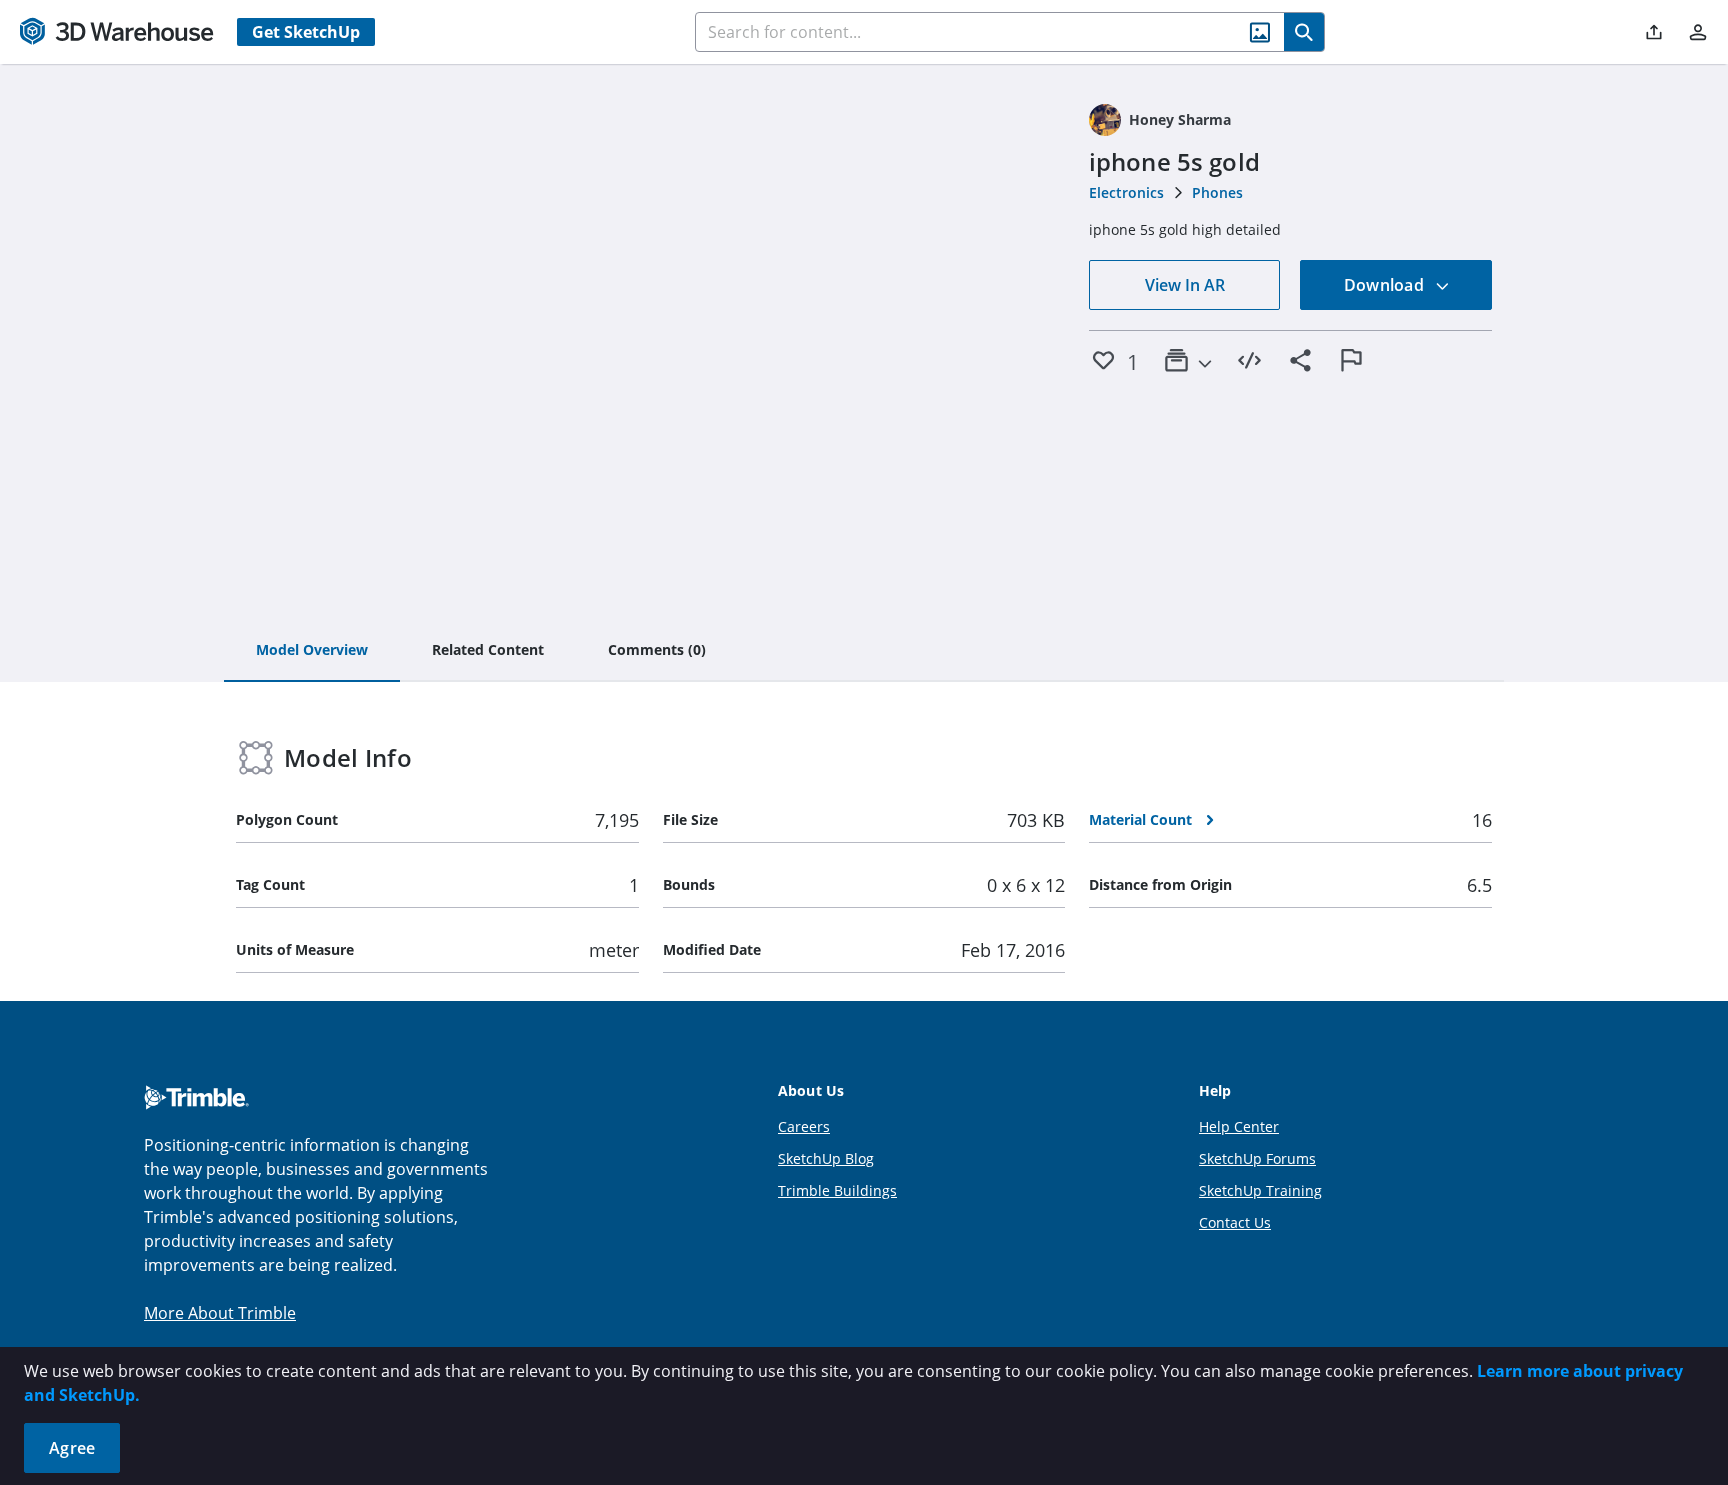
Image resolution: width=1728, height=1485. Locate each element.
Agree (72, 1448)
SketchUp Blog (826, 1158)
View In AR (1185, 285)
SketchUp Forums (1257, 1158)
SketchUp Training (1260, 1190)
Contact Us (1235, 1222)
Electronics (1126, 192)
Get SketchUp (306, 32)
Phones (1217, 192)
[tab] (312, 651)
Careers (804, 1126)
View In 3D (650, 334)
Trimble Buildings (837, 1190)
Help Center (1239, 1126)
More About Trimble (220, 1313)
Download (1386, 285)
